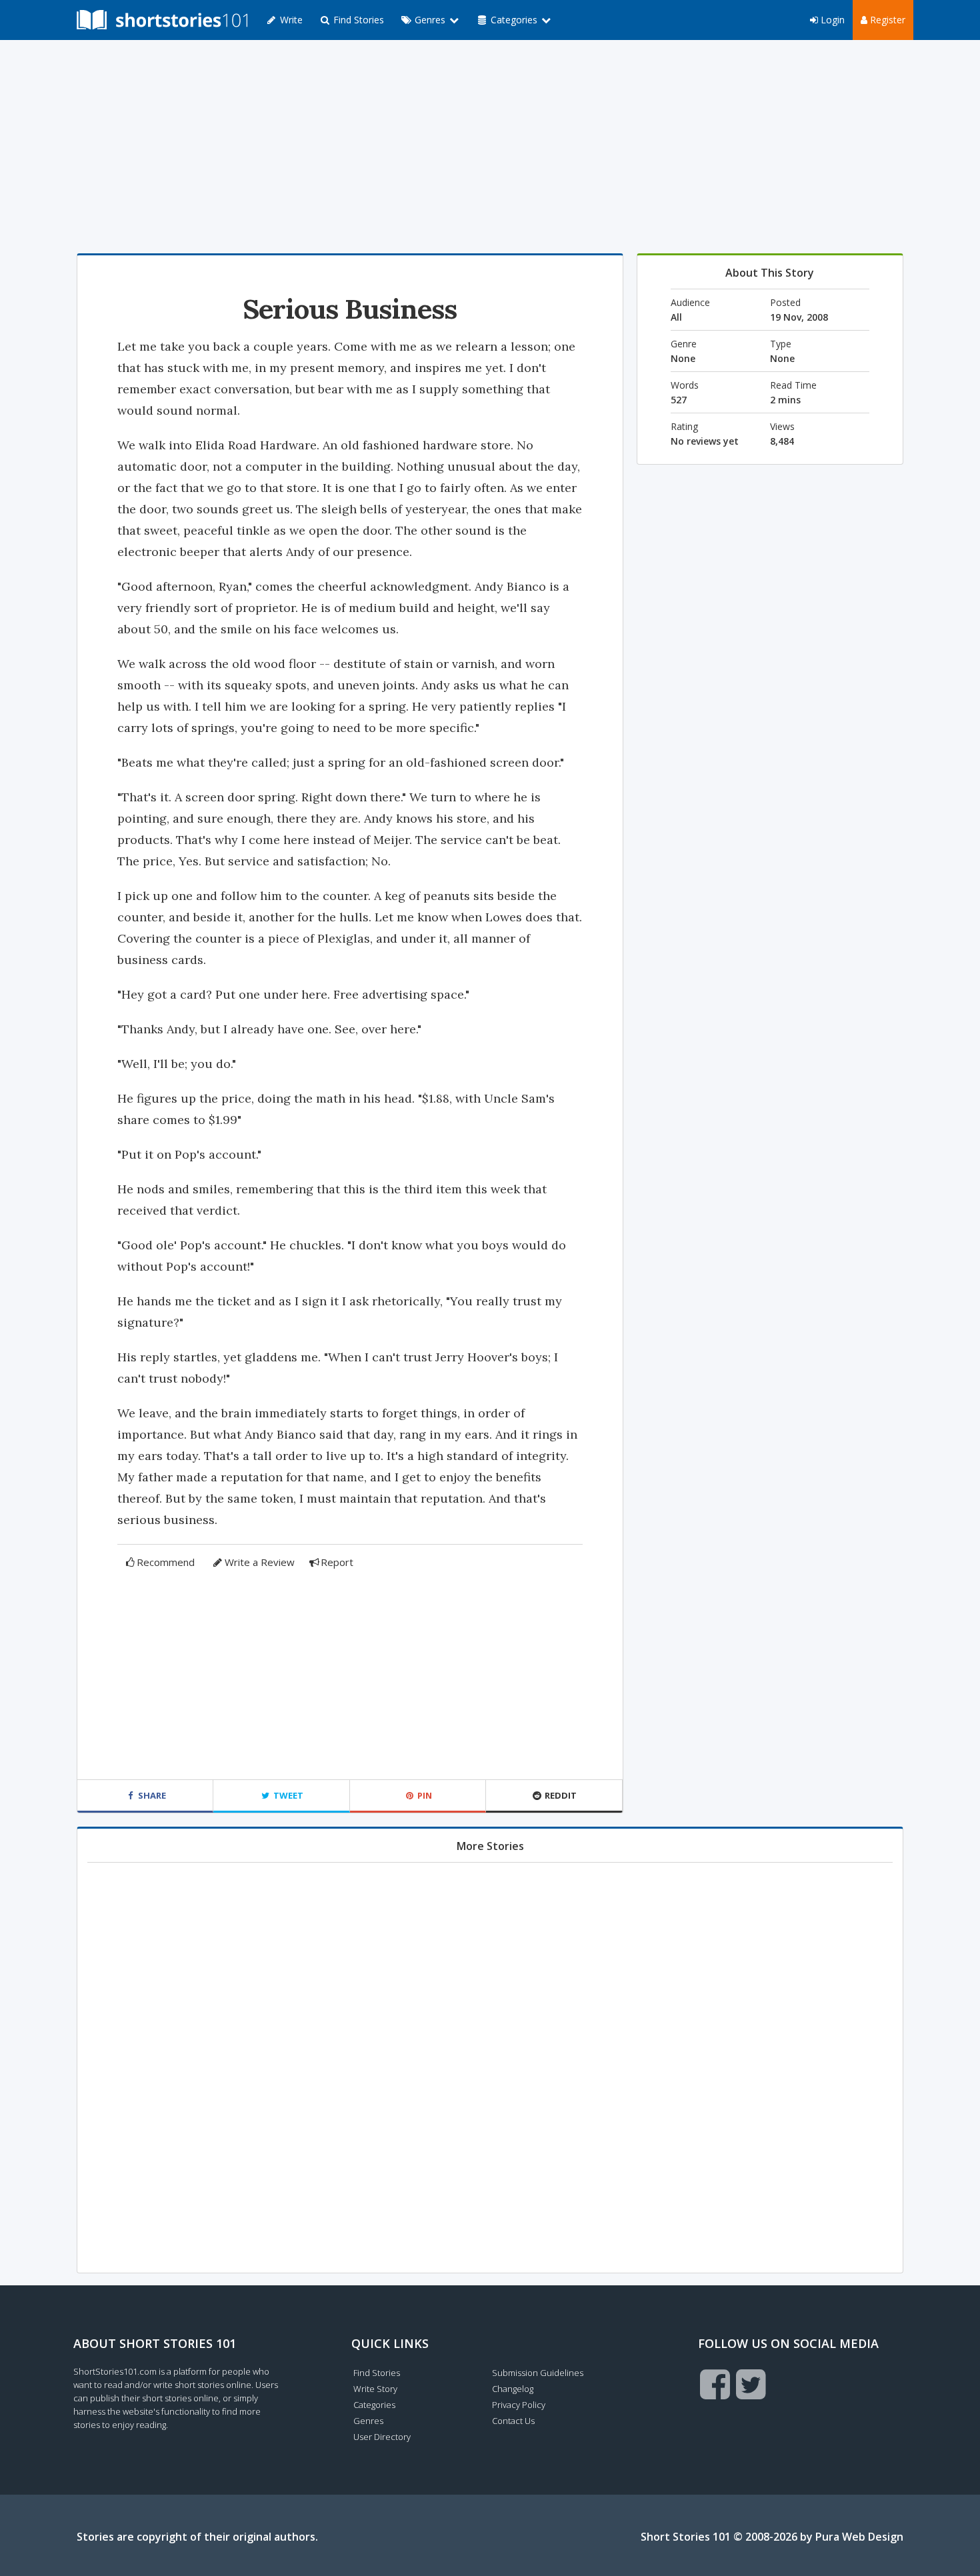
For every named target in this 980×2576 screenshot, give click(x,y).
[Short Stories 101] (162, 20)
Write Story (375, 2389)
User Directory (382, 2437)
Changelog (513, 2389)
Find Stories (357, 20)
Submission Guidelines (538, 2373)
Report (337, 1562)
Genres (368, 2421)
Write (290, 20)
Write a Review (260, 1562)
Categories (374, 2405)
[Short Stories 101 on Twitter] (751, 2384)
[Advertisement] (490, 147)
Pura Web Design (859, 2537)
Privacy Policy (519, 2405)
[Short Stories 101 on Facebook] (715, 2384)
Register (886, 20)
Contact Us (513, 2421)
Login (831, 20)
